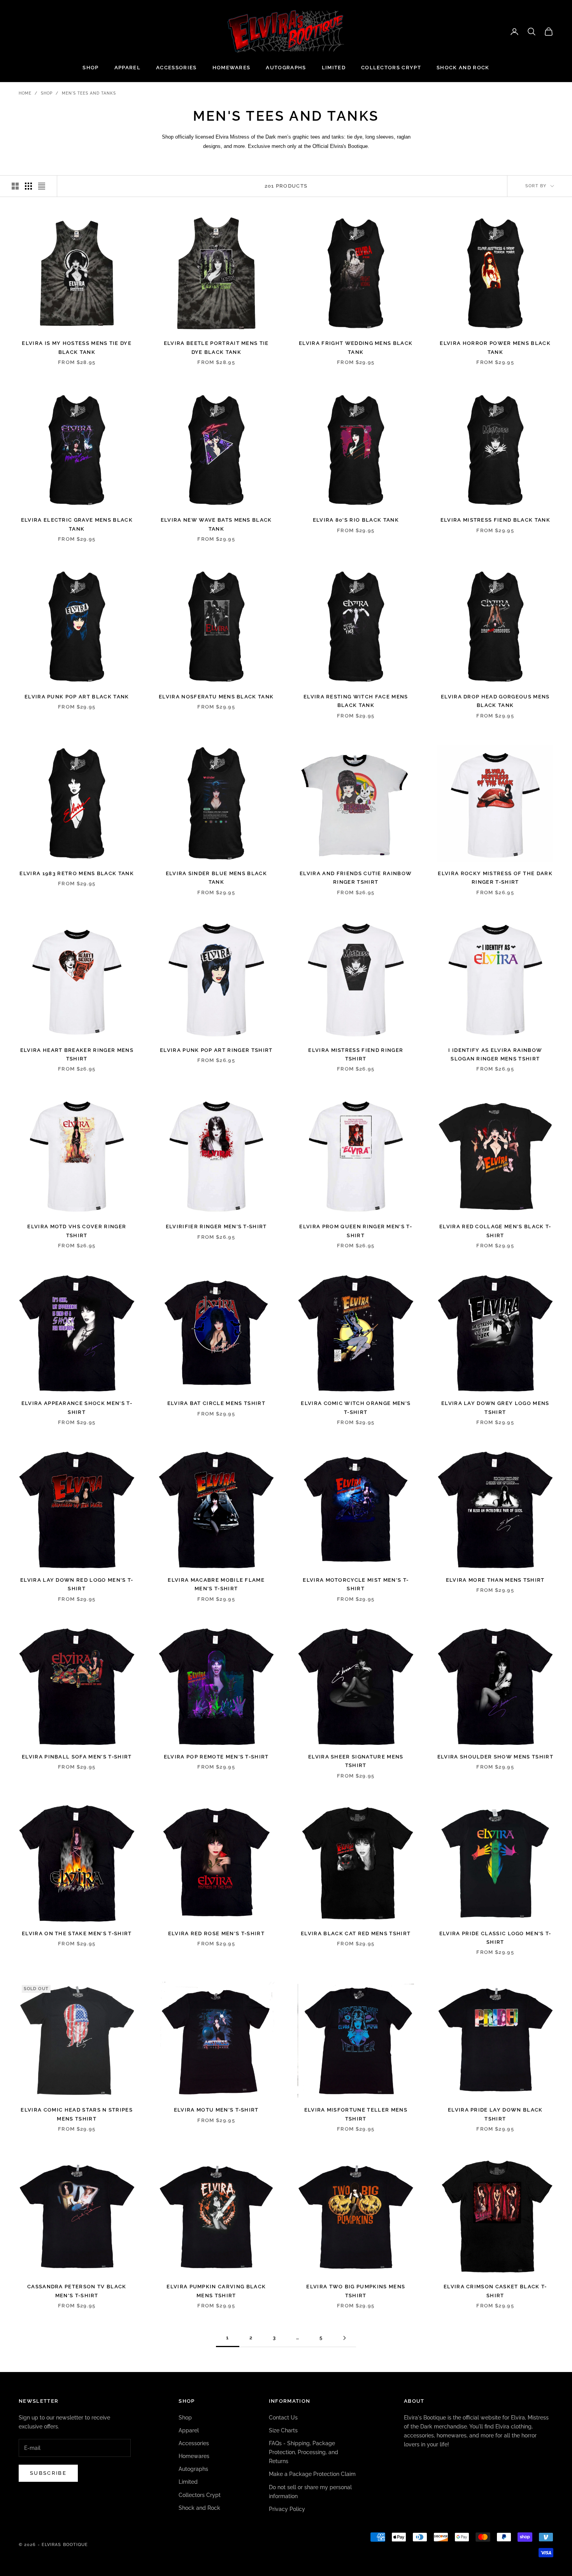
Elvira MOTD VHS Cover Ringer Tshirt (77, 1231)
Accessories (176, 68)
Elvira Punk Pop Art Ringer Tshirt (216, 1050)
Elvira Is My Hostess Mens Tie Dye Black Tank (77, 347)
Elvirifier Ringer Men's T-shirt (216, 1226)
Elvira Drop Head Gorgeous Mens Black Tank (495, 701)
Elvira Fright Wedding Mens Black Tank (356, 347)
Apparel (127, 68)
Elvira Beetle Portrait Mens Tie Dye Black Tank (216, 347)
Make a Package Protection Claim (312, 2474)
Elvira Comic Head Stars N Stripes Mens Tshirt (77, 2114)
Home (25, 93)
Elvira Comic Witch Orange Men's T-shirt (356, 1408)
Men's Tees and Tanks (89, 93)
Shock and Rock (463, 68)
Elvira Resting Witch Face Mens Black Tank (356, 701)
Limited (334, 68)
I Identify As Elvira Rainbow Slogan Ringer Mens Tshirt (495, 1054)
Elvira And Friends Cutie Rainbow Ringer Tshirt (356, 878)
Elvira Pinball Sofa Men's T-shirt (77, 1757)
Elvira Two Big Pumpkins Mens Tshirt (356, 2291)
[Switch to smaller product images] (28, 186)
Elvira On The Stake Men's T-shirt (77, 1933)
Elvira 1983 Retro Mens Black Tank (77, 873)
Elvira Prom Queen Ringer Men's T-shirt (356, 1231)
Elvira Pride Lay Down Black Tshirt (495, 2114)
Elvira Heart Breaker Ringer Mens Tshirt (77, 1054)
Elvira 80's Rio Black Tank (356, 520)
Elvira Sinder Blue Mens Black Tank (216, 878)
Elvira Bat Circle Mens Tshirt (216, 1403)
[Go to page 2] (344, 2338)
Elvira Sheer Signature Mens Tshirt (356, 1761)
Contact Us (283, 2418)
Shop (90, 68)
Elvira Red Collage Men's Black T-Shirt (495, 1231)
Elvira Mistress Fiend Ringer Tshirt (356, 1054)
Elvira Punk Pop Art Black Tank (77, 697)
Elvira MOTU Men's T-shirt (216, 2110)
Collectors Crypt (391, 68)
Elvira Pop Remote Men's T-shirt (216, 1757)
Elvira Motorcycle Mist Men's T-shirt (356, 1584)
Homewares (232, 68)
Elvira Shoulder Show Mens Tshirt (495, 1757)
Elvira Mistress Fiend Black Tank (495, 520)
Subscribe (48, 2473)
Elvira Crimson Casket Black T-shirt (495, 2291)
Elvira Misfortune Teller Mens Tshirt (356, 2114)
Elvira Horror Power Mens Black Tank (495, 347)
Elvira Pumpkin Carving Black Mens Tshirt (216, 2291)
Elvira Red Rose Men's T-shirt (216, 1933)
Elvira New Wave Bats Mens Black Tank (216, 524)
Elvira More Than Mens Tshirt (495, 1580)
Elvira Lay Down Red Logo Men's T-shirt (77, 1584)
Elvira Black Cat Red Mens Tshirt (356, 1933)
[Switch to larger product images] (15, 186)
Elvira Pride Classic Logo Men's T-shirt (495, 1938)
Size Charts (283, 2430)
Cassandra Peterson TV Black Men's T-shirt (77, 2291)
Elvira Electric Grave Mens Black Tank (77, 524)
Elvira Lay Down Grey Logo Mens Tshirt (495, 1408)
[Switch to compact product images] (42, 186)
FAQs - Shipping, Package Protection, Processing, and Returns (304, 2452)
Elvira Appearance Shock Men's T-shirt (77, 1408)
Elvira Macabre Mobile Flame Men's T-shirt (216, 1584)
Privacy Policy (287, 2509)
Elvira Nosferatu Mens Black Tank (216, 697)
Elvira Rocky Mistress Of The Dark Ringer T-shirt (495, 878)
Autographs (286, 68)
